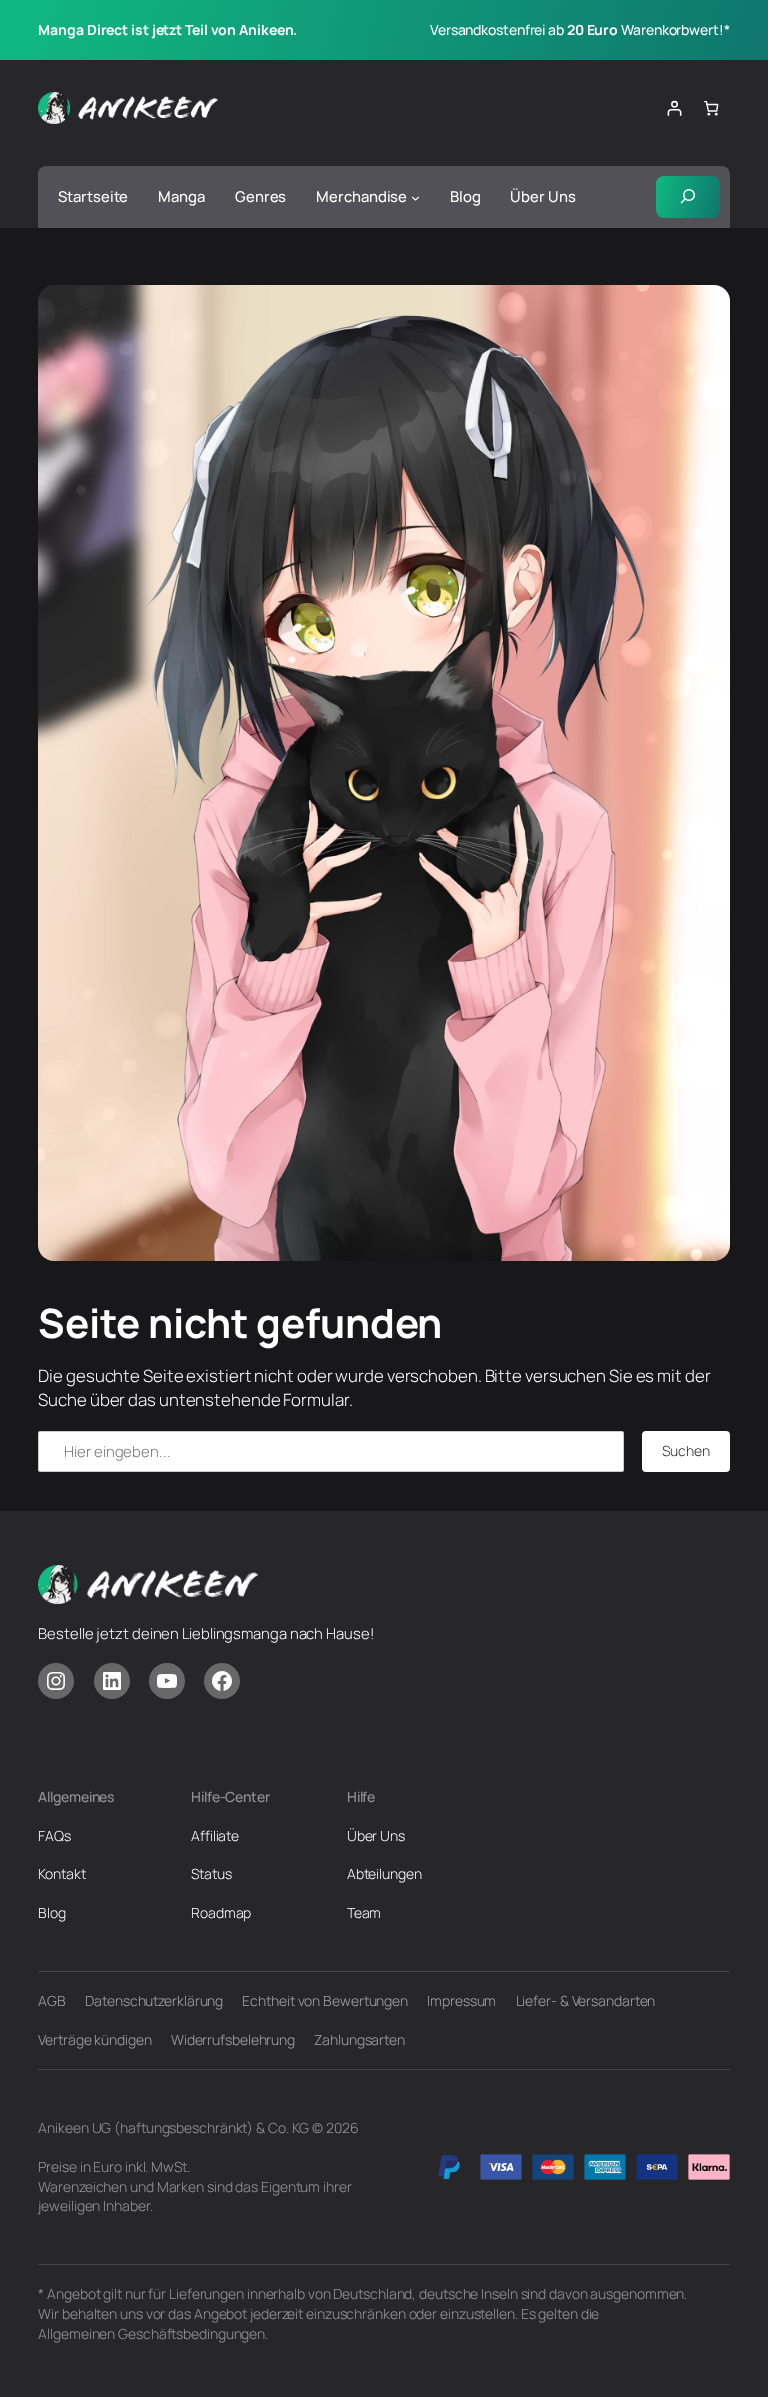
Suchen (685, 1450)
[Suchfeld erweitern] (688, 197)
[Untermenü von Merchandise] (415, 196)
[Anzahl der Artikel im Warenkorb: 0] (710, 108)
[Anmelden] (673, 108)
